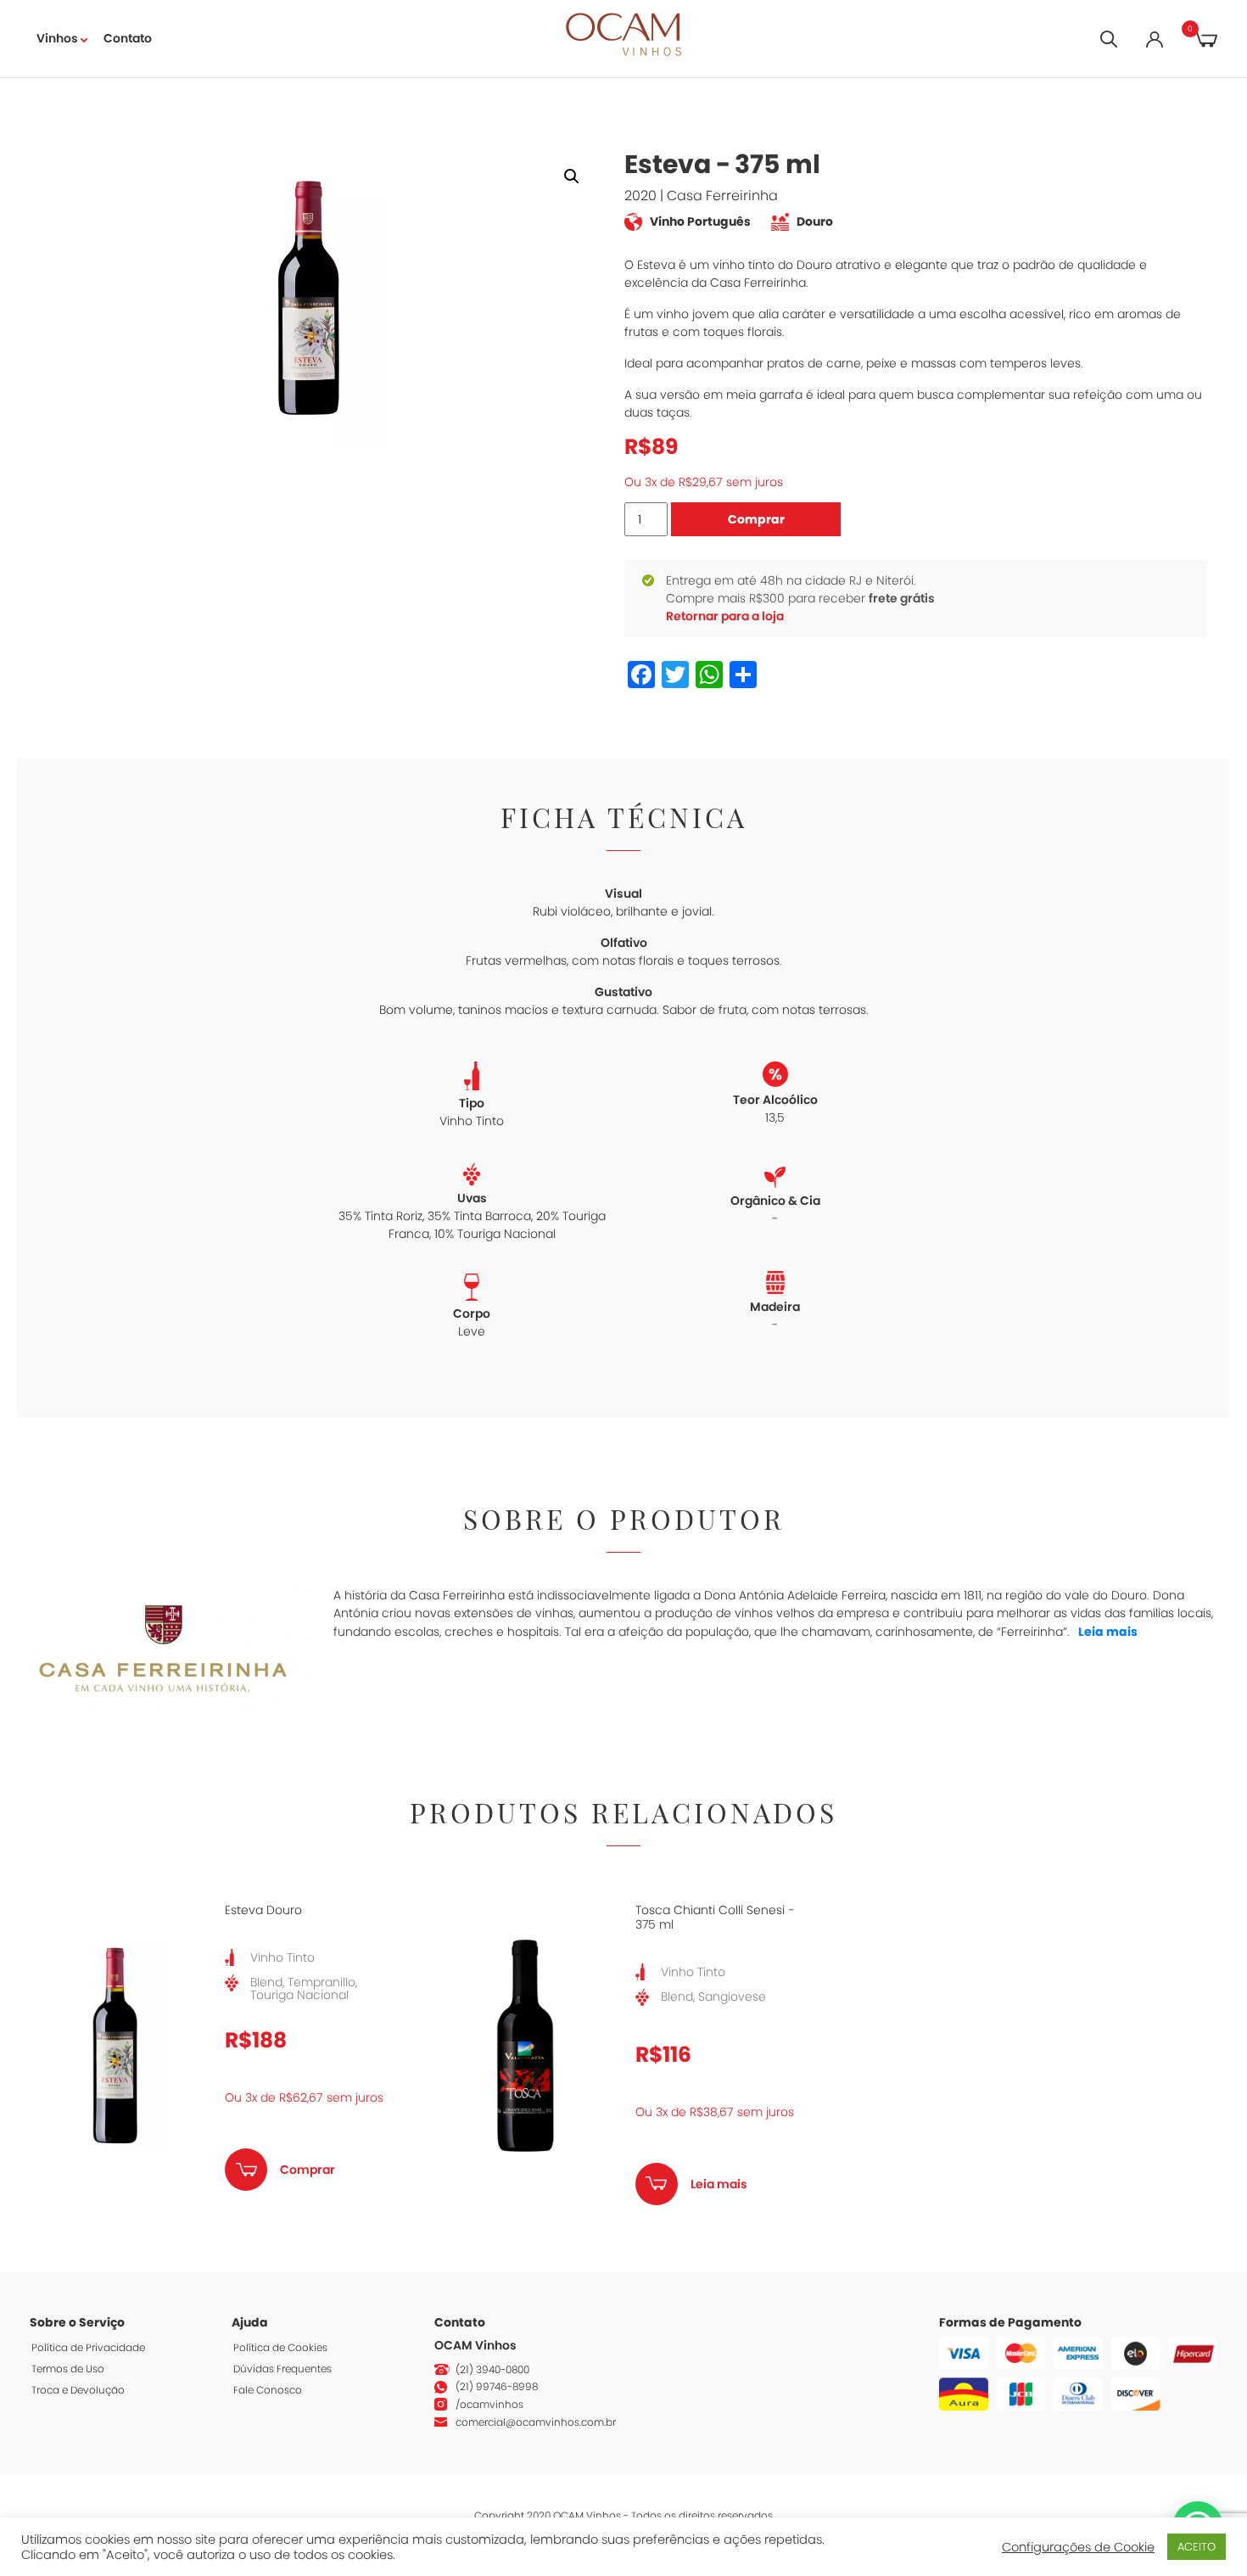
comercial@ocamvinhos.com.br (536, 2422)
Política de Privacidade (88, 2347)
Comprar (756, 519)
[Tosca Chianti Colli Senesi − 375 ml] (525, 2046)
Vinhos (57, 38)
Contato (128, 38)
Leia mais (1108, 1632)
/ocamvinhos (489, 2404)
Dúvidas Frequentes (282, 2369)
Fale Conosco (268, 2390)
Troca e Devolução (78, 2390)
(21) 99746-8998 (497, 2386)
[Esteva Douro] (115, 2046)
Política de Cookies (280, 2347)
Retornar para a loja (725, 616)
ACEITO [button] (1197, 2547)
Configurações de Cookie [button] (1078, 2547)
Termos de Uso (68, 2369)
